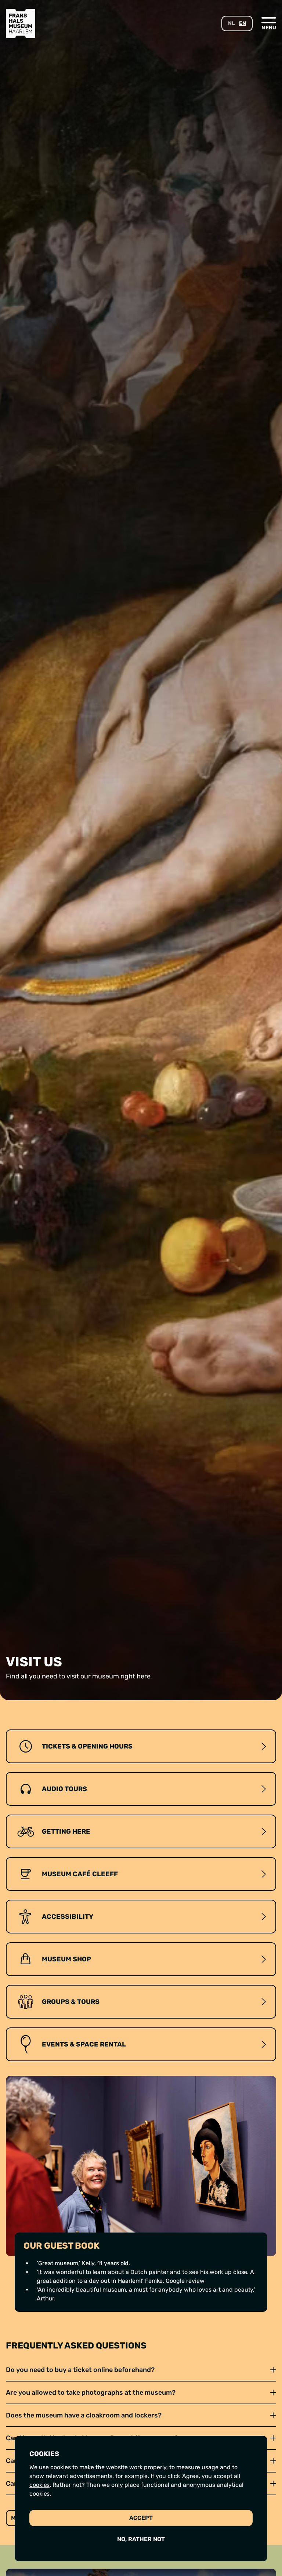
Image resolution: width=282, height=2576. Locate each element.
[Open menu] (269, 23)
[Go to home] (21, 23)
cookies (39, 2485)
